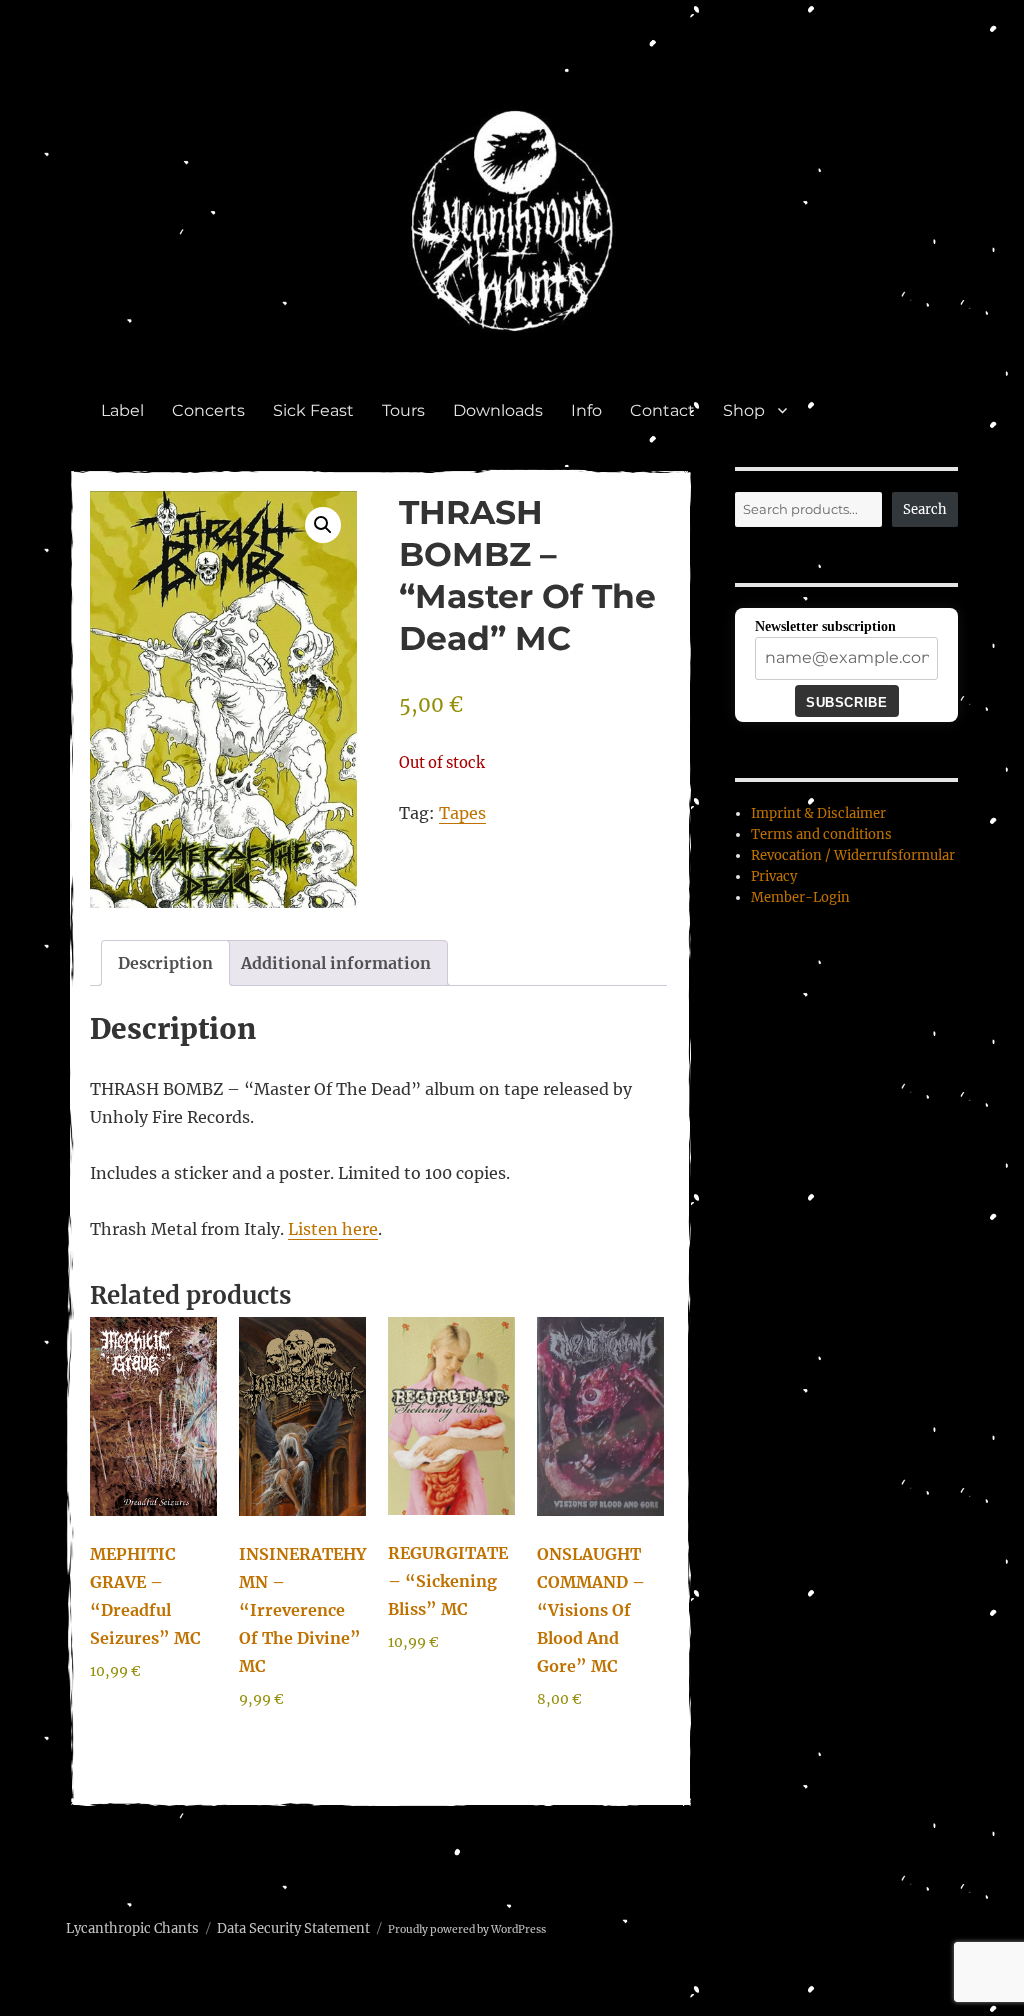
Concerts (208, 410)
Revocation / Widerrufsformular (853, 855)
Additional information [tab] (336, 963)
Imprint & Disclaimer (818, 813)
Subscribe (846, 702)
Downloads (498, 410)
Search (925, 509)
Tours (403, 410)
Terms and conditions (821, 834)
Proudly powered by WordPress (467, 1929)
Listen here (333, 1229)
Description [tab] (165, 963)
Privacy (774, 876)
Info (586, 410)
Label (122, 410)
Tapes (462, 813)
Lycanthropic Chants (132, 1928)
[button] (323, 525)
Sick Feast (313, 410)
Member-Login (800, 897)
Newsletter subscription (825, 626)
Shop (744, 410)
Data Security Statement (293, 1928)
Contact (662, 410)
